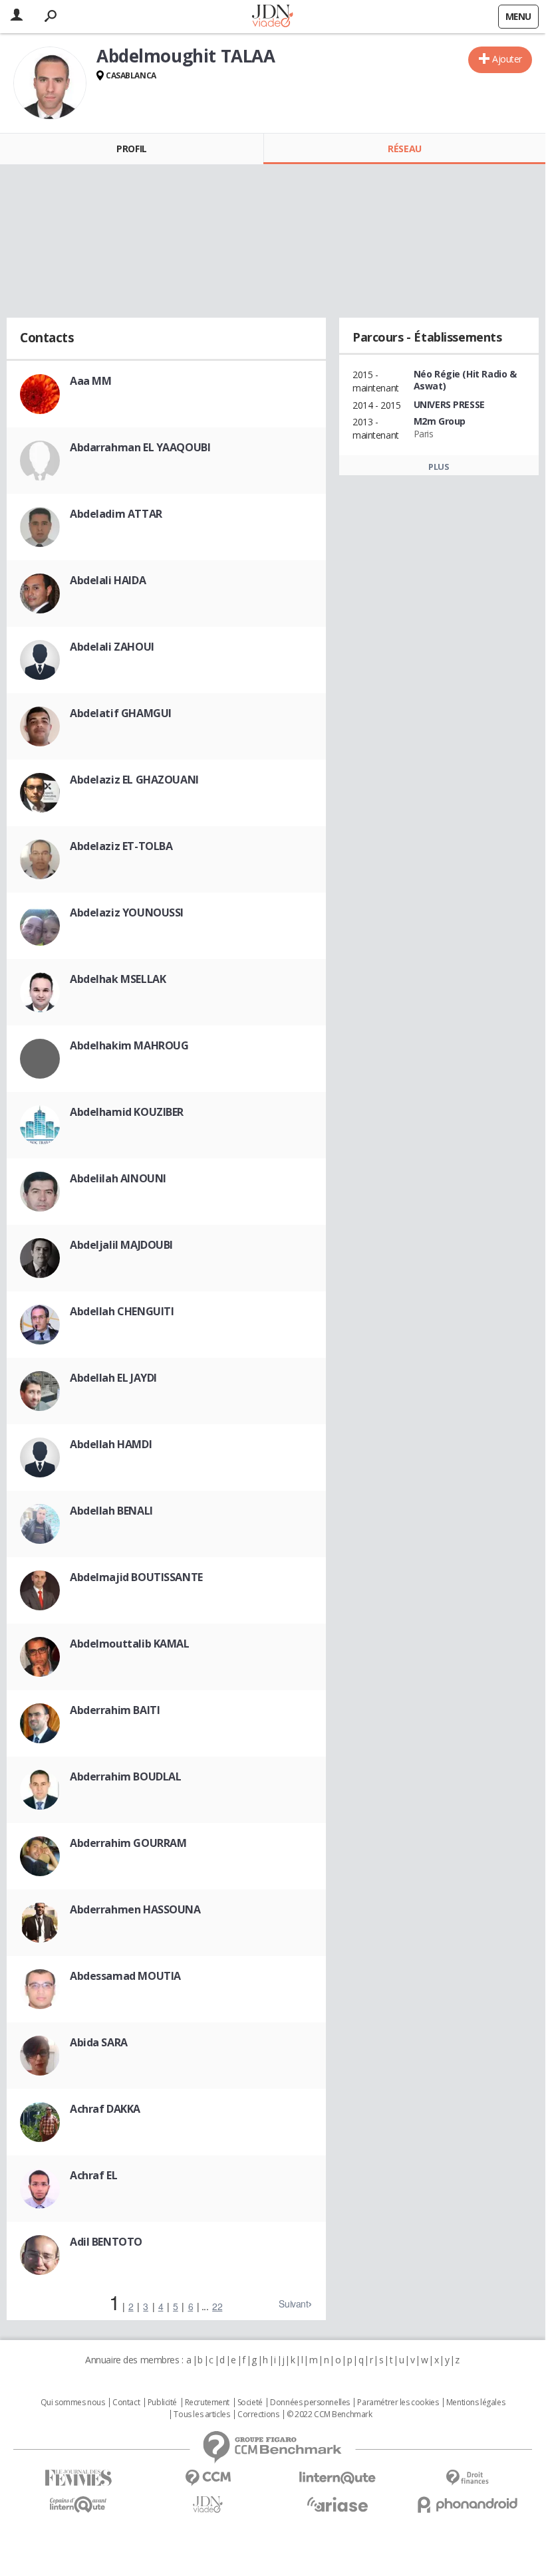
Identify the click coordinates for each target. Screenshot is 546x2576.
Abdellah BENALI (111, 1511)
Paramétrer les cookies (398, 2403)
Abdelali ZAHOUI (112, 647)
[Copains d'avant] (78, 2505)
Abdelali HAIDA (108, 580)
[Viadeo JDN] (208, 2505)
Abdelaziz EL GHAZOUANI (134, 780)
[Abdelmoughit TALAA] (50, 83)
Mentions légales (476, 2403)
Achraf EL (93, 2175)
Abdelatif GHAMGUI (121, 713)
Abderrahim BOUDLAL (125, 1776)
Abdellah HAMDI (111, 1444)
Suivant (293, 2304)
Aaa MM (90, 381)
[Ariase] (338, 2504)
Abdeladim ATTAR (116, 514)
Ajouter (507, 59)
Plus (439, 467)
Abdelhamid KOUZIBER (127, 1112)
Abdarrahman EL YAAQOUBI (140, 447)
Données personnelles (310, 2403)
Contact (126, 2403)
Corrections (258, 2415)
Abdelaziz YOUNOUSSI (127, 912)
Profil (131, 149)
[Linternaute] (338, 2478)
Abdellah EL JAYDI (113, 1378)
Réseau (404, 149)
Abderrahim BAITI (115, 1710)
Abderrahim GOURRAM (128, 1843)
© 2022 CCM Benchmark (330, 2415)
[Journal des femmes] (78, 2478)
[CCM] (208, 2478)
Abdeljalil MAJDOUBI (121, 1245)
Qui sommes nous (73, 2403)
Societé (250, 2403)
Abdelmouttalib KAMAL (130, 1644)
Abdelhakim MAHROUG (129, 1045)
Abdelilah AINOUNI (118, 1178)
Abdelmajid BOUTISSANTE (136, 1577)
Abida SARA (99, 2042)
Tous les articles (202, 2415)
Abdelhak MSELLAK (118, 979)
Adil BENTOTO (106, 2242)
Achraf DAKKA (105, 2109)
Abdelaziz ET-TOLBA (121, 846)
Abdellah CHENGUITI (122, 1311)
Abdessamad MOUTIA (125, 1976)
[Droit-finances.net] (467, 2478)
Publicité (162, 2403)
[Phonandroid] (467, 2505)
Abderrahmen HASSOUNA (135, 1909)
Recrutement (207, 2403)
